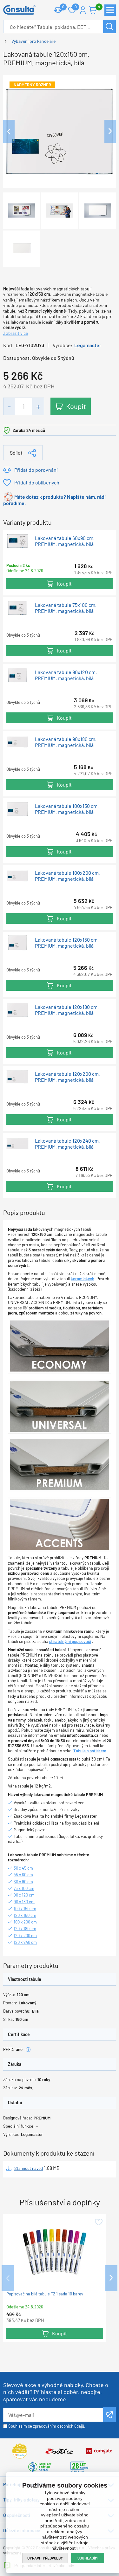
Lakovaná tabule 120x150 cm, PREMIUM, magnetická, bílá (67, 943)
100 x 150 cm (25, 1909)
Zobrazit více (16, 333)
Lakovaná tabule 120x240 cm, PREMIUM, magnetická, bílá (67, 1144)
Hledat (109, 27)
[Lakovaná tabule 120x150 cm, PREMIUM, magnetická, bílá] (60, 130)
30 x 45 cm (23, 1868)
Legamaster (88, 345)
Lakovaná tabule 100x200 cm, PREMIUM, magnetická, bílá (67, 876)
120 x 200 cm (25, 1936)
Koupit (76, 406)
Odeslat (109, 2415)
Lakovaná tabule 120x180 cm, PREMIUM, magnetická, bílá (67, 1010)
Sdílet (16, 453)
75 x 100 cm (24, 1888)
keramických (83, 1279)
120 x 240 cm (25, 1942)
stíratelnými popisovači (70, 1641)
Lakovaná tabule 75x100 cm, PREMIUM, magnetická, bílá (66, 608)
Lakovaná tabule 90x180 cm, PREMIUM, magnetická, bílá (66, 742)
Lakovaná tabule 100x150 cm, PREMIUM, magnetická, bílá (67, 809)
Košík (93, 10)
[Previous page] (9, 131)
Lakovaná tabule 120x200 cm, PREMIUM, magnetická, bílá (67, 1077)
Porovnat (58, 10)
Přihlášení (83, 10)
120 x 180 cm (25, 1929)
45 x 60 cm (23, 1875)
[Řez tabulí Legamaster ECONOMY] (60, 1346)
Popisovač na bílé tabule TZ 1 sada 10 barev (45, 2294)
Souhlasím (88, 2558)
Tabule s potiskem (90, 1751)
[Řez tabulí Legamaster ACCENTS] (60, 1524)
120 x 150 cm (25, 1915)
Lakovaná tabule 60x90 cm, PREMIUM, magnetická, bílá (65, 541)
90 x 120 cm (24, 1895)
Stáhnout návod (29, 2168)
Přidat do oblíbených (37, 482)
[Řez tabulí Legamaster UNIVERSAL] (60, 1406)
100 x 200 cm (25, 1922)
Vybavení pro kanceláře (33, 41)
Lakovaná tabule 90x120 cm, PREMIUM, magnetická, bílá (66, 675)
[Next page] (110, 131)
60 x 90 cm (23, 1882)
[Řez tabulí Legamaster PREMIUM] (60, 1464)
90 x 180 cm (24, 1902)
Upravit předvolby (45, 2558)
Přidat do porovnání (36, 470)
